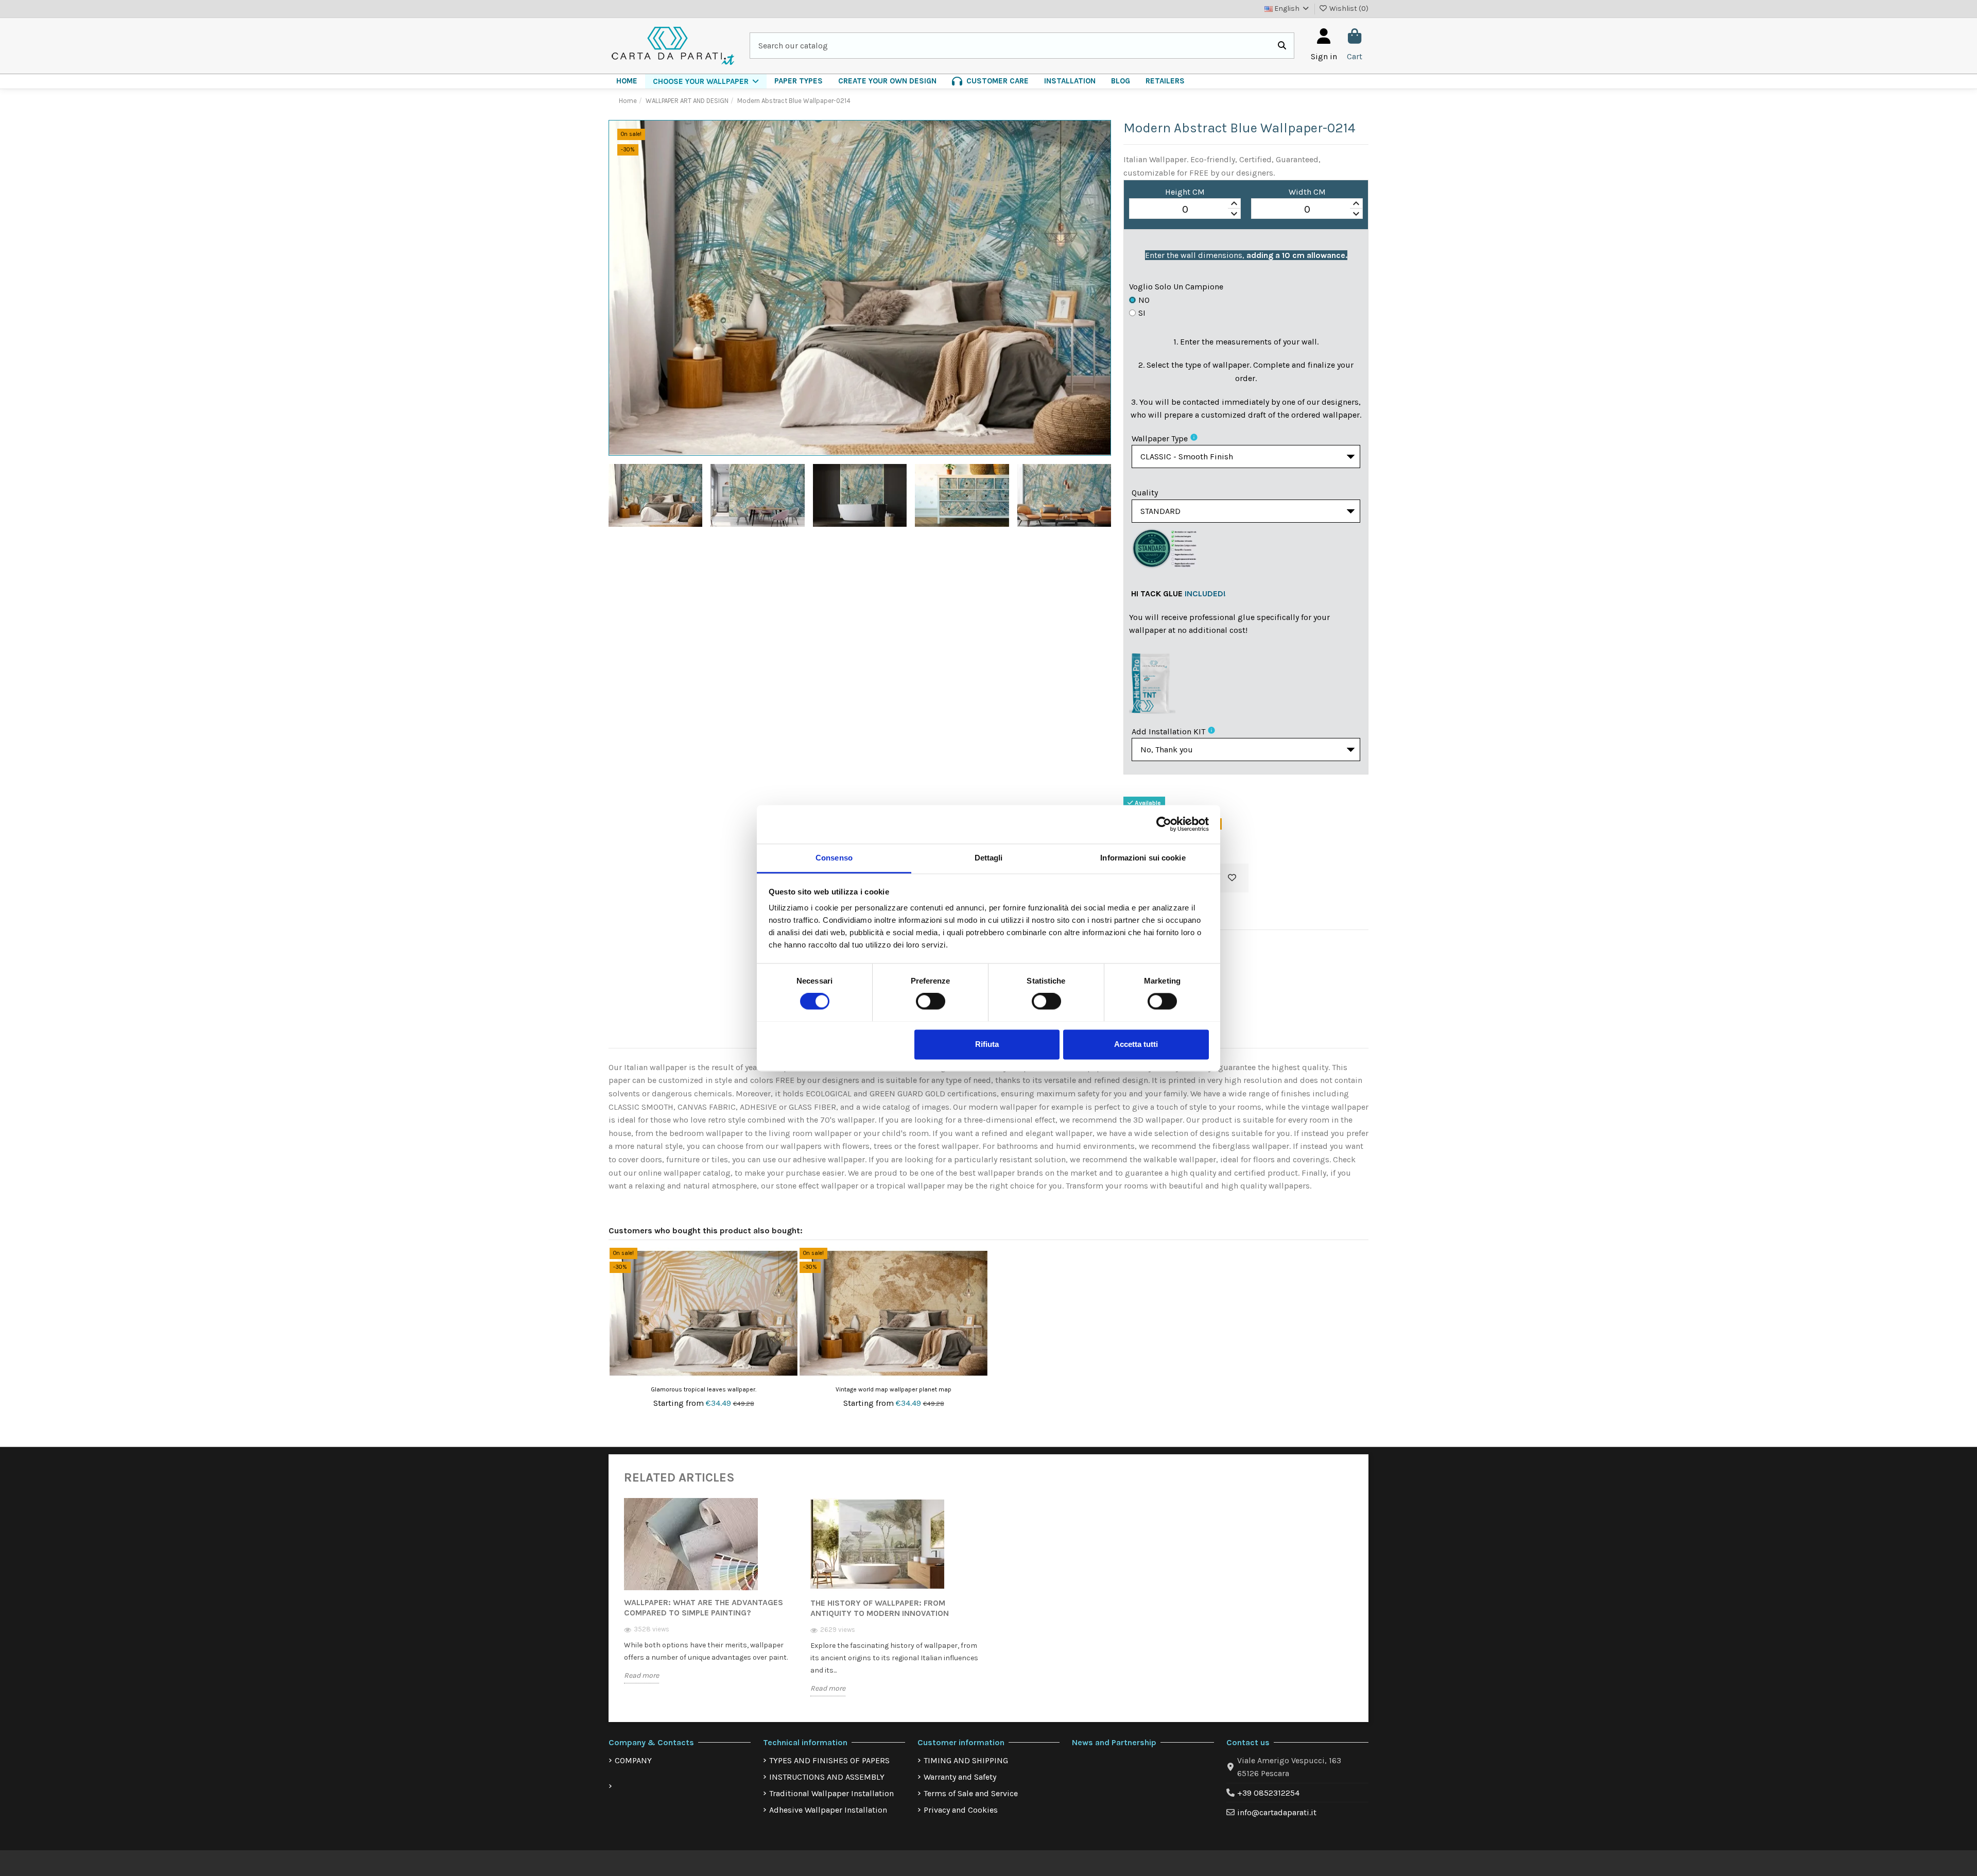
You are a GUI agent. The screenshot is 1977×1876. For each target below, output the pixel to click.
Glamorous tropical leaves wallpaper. (704, 1389)
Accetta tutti (1136, 1044)
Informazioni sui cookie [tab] (1143, 858)
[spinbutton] (1185, 209)
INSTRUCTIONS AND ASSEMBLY (827, 1777)
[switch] (931, 1001)
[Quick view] (789, 1283)
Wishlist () (1348, 8)
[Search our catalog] (1282, 46)
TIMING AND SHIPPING (966, 1760)
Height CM (1185, 192)
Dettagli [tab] (989, 858)
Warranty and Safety (960, 1777)
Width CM (1307, 192)
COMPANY (633, 1760)
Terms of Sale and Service (971, 1793)
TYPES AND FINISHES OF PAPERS (829, 1760)
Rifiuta (987, 1044)
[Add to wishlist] (1232, 878)
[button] (706, 81)
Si (1142, 313)
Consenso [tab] (834, 858)
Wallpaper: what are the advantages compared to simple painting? (704, 1607)
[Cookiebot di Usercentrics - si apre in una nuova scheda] (1164, 824)
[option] (709, 1598)
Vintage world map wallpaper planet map (894, 1389)
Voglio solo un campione (1176, 287)
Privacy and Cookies (961, 1810)
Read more (641, 1675)
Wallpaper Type (1160, 438)
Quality (1145, 493)
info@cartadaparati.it (1277, 1812)
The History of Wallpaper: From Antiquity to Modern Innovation (880, 1608)
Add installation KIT (1168, 732)
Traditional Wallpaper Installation (831, 1793)
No (1144, 300)
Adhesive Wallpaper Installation (828, 1810)
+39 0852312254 (1268, 1793)
